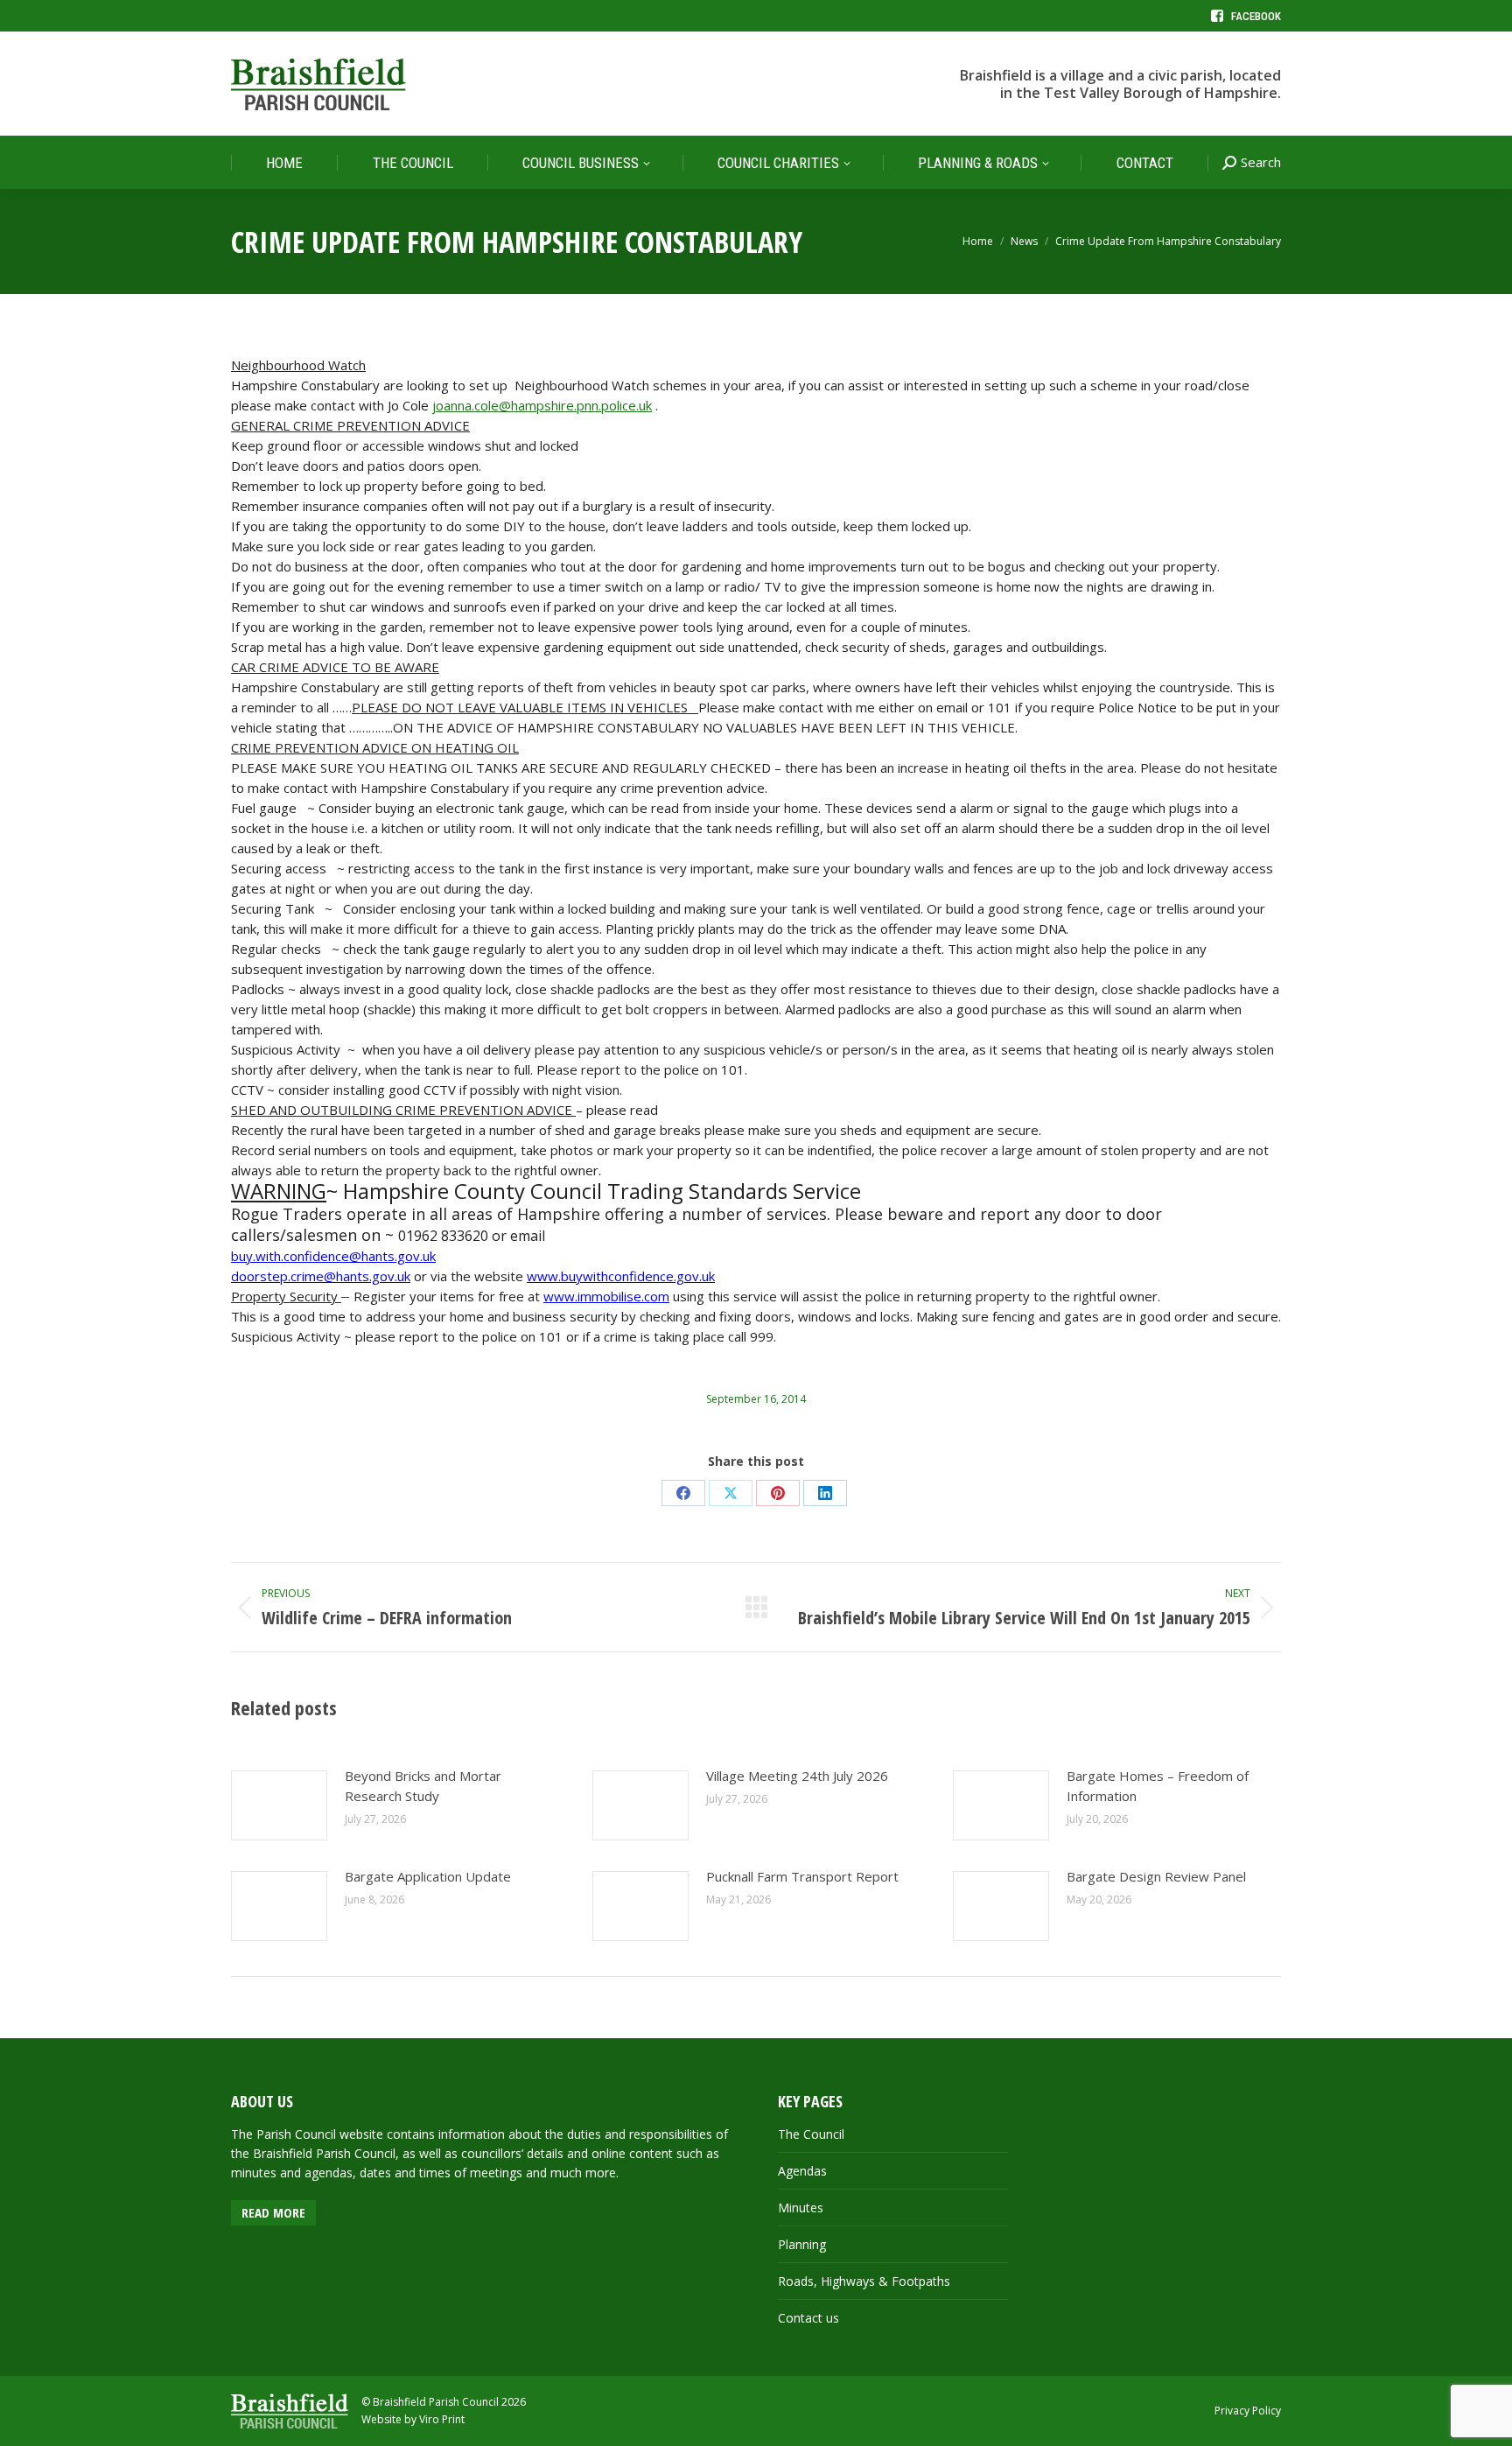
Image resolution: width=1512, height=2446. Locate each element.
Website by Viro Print (413, 2419)
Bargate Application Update (428, 1876)
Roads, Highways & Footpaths (864, 2281)
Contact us (808, 2318)
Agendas (802, 2171)
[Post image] (279, 1805)
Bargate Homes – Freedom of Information (1158, 1786)
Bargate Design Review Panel (1156, 1876)
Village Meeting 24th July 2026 (797, 1776)
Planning (802, 2244)
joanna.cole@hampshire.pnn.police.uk (542, 405)
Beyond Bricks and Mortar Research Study (423, 1786)
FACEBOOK (1256, 16)
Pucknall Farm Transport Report (802, 1876)
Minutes (801, 2208)
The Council (811, 2134)
